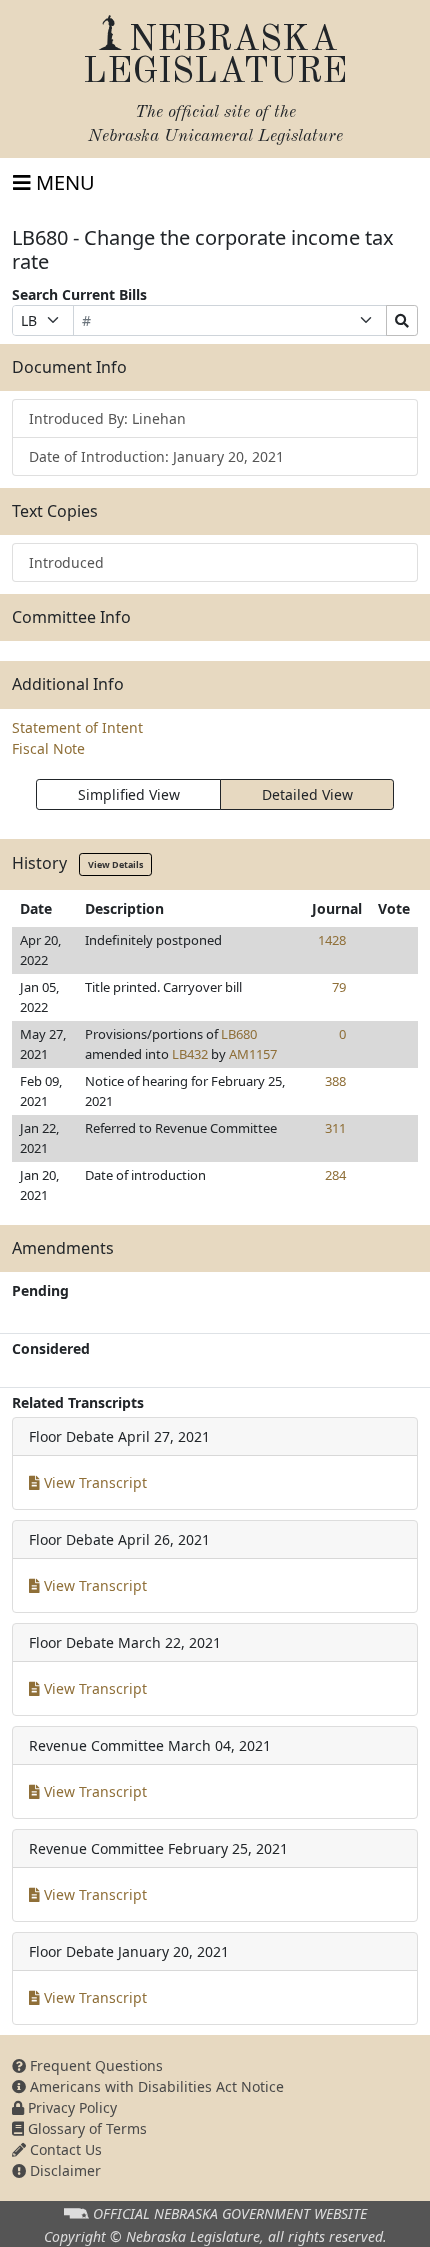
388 (335, 1081)
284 (335, 1175)
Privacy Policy (70, 2107)
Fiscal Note (48, 748)
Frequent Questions (94, 2065)
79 (339, 987)
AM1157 (253, 1054)
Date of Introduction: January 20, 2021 (156, 456)
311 (335, 1128)
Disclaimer (63, 2170)
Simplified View (129, 794)
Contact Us (64, 2149)
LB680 (239, 1034)
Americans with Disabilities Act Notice (155, 2086)
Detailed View (307, 794)
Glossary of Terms (85, 2128)
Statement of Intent (77, 727)
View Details (115, 864)
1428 (332, 940)
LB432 (190, 1054)
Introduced (66, 562)
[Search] (402, 320)
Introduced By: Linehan (107, 418)
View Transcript (93, 1482)
